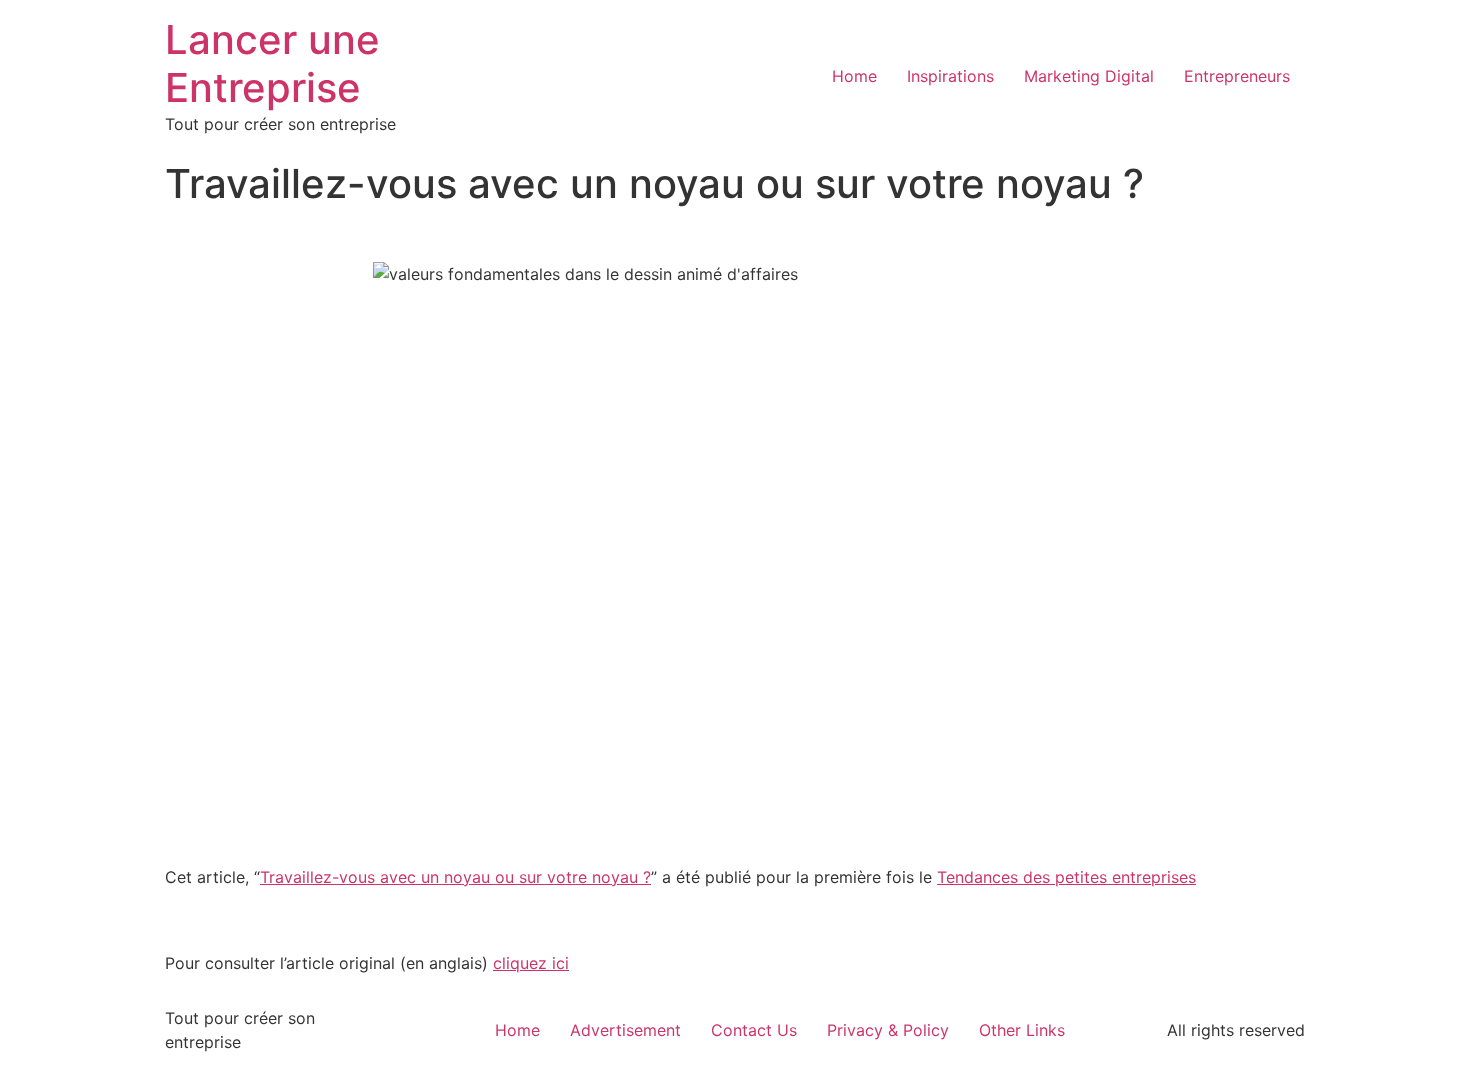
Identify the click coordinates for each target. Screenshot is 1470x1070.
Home (854, 76)
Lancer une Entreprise (272, 63)
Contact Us (754, 1030)
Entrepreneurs (1237, 76)
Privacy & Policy (888, 1030)
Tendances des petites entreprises (1066, 877)
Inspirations (950, 76)
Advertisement (625, 1030)
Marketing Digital (1089, 76)
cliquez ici (531, 963)
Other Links (1022, 1030)
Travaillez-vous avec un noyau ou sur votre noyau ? (455, 877)
